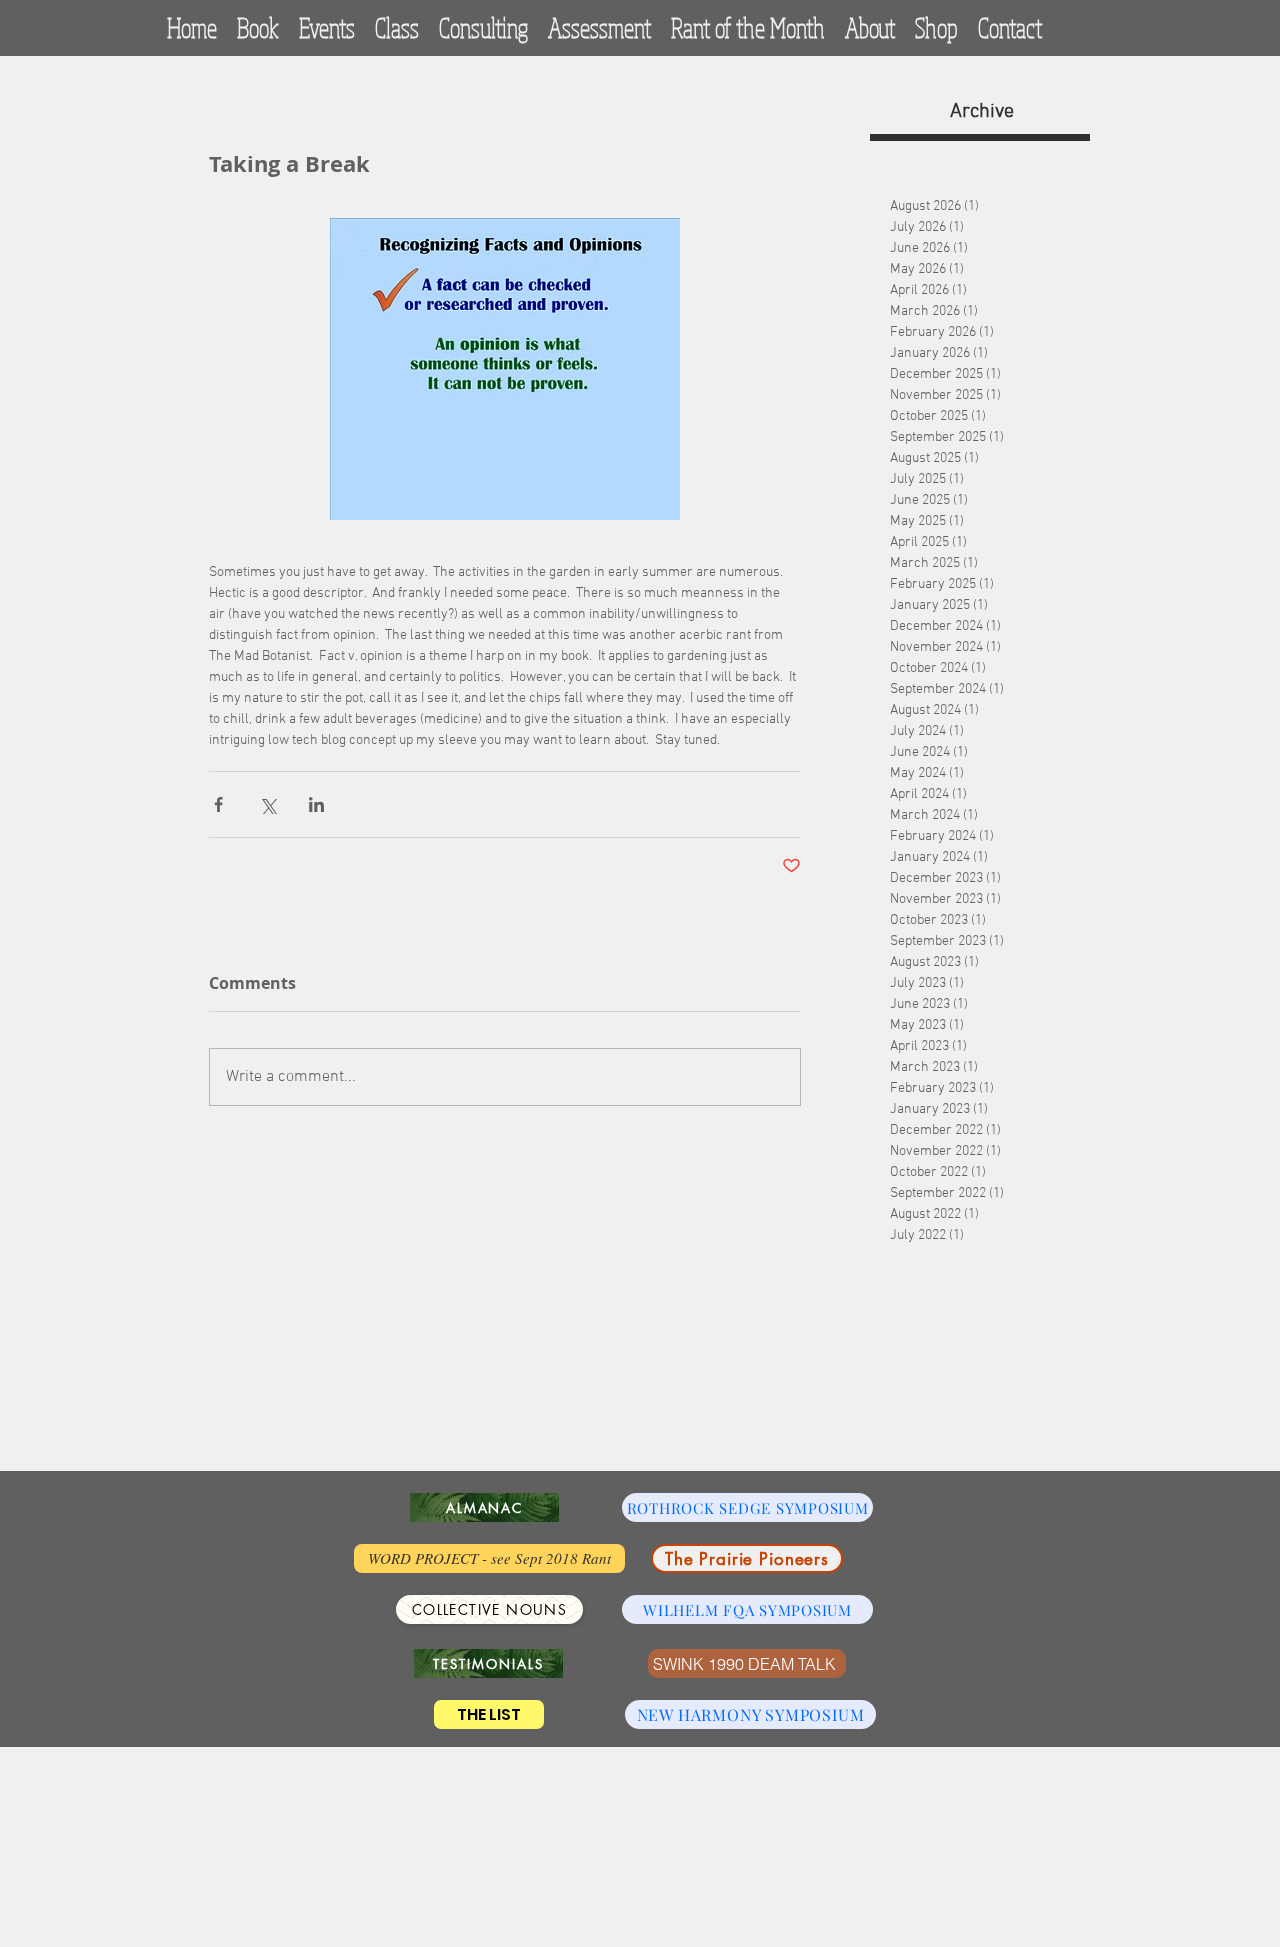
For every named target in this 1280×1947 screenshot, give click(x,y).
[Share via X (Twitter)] (267, 804)
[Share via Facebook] (218, 804)
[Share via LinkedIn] (316, 804)
